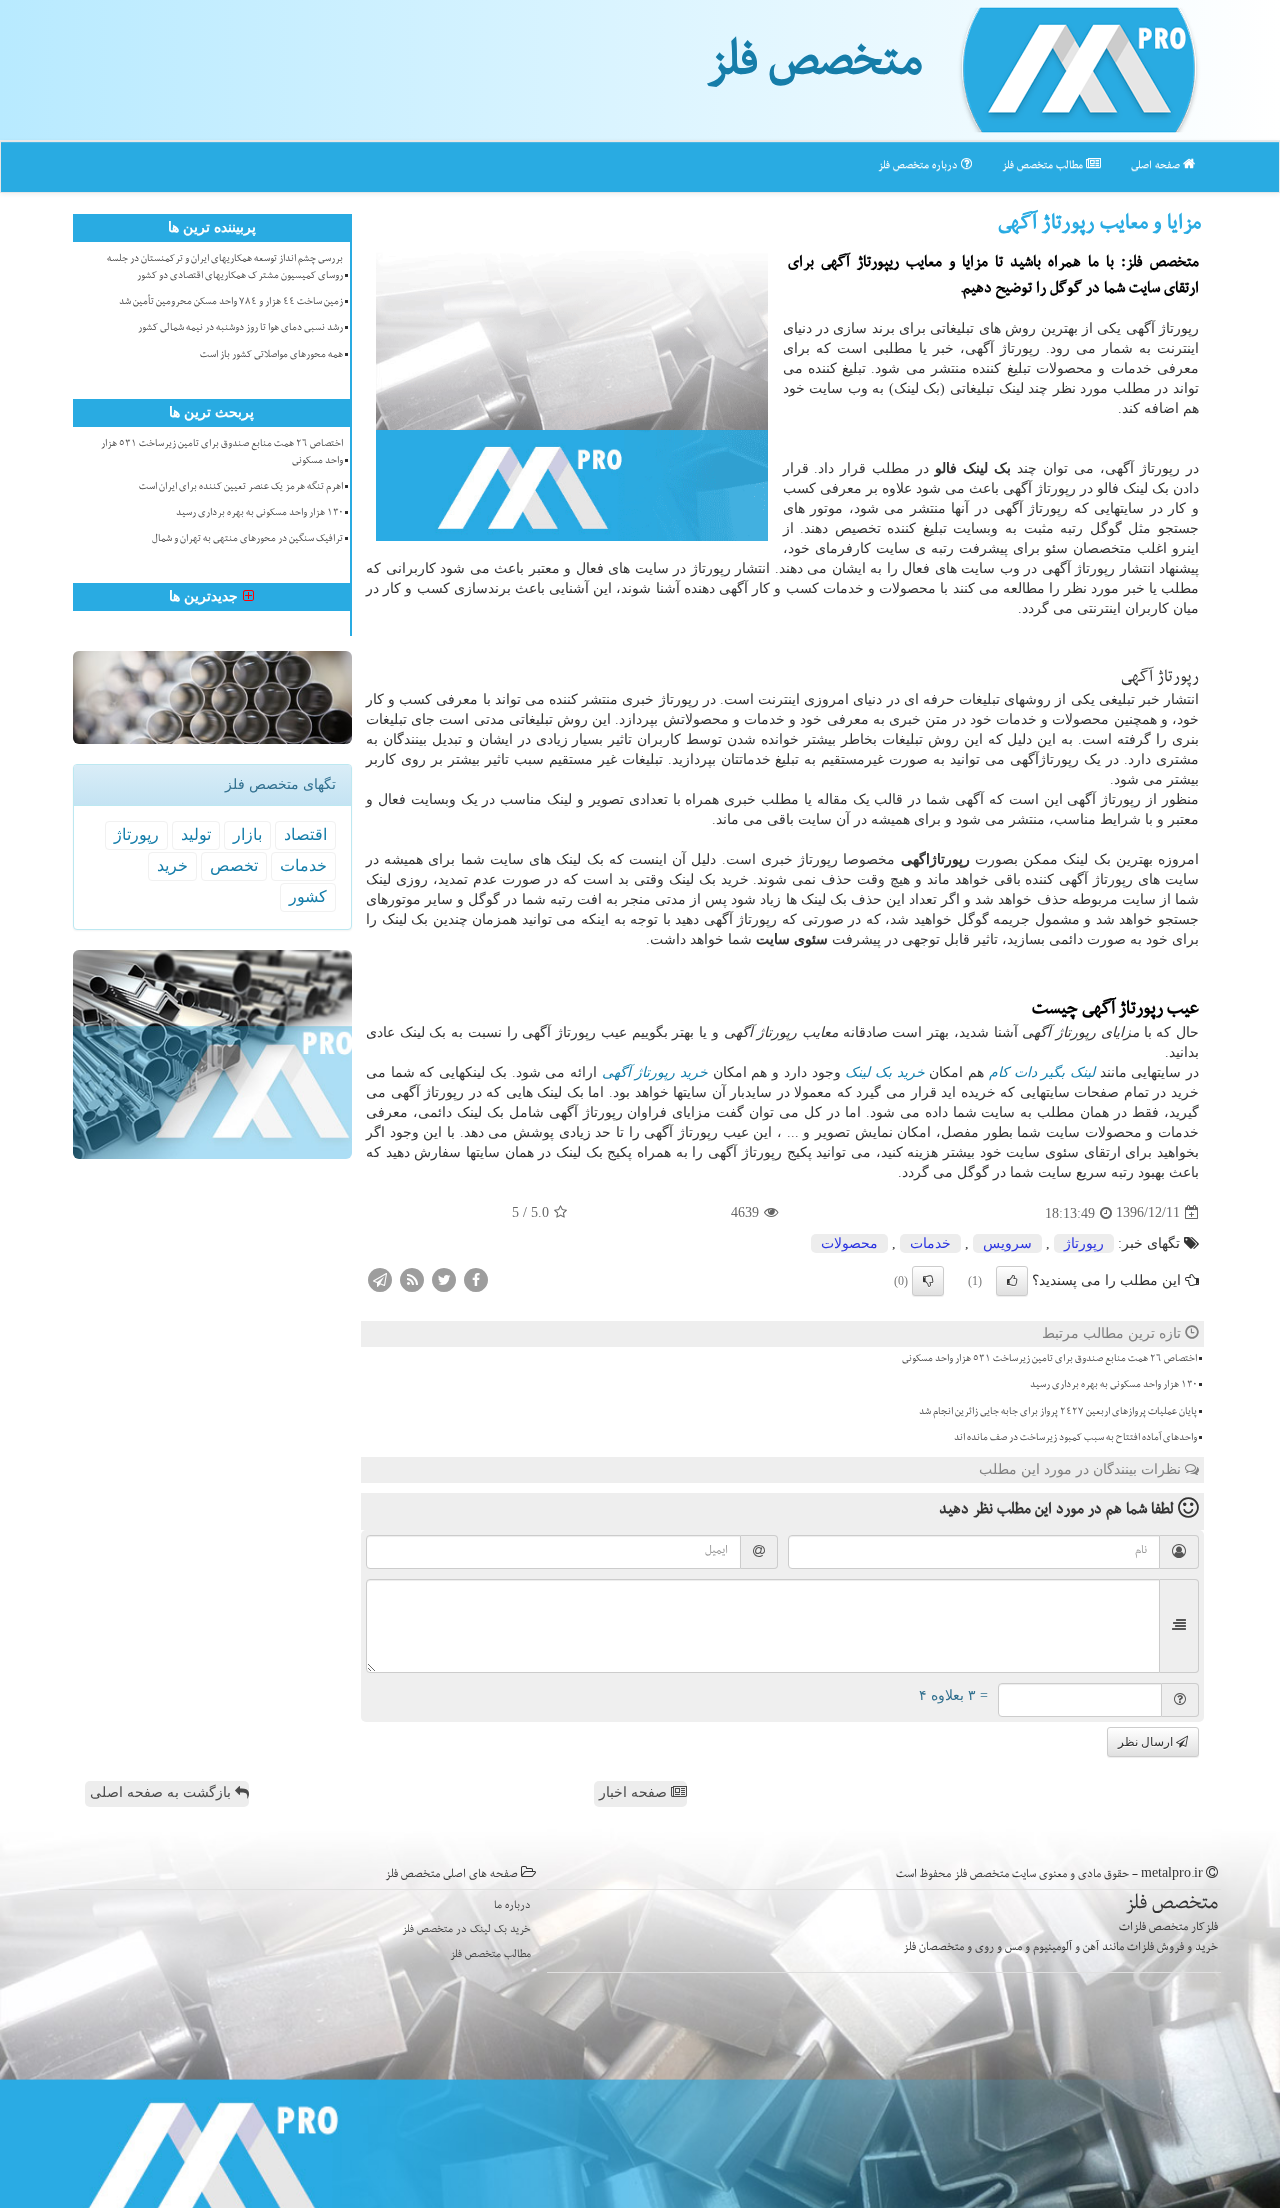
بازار (247, 834)
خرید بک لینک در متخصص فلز (466, 1930)
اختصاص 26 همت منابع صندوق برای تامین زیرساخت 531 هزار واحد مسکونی (1049, 1360)
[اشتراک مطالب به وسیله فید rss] (412, 1278)
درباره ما (512, 1906)
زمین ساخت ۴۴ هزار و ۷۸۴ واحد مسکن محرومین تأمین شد (231, 303)
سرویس (1007, 1243)
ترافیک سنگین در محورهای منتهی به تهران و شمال (247, 540)
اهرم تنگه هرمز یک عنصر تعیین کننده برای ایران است (241, 488)
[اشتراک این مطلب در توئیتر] (444, 1278)
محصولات (849, 1243)
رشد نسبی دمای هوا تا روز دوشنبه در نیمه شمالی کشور (240, 329)
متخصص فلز (814, 68)
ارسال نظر (1147, 1742)
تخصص (234, 865)
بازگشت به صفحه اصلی (162, 1792)
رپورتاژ (1084, 1243)
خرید (172, 865)
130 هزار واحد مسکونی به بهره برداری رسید (1113, 1386)
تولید (196, 834)
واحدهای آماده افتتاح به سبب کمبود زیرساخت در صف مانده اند (1075, 1439)
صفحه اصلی (1157, 166)
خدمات (930, 1243)
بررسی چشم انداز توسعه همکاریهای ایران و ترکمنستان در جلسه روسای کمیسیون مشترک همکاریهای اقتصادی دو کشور (225, 268)
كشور (308, 896)
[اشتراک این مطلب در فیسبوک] (476, 1278)
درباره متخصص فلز (919, 166)
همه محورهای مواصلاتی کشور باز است (271, 356)
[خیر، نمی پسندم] (928, 1281)
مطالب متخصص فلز (1044, 166)
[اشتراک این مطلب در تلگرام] (380, 1278)
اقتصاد (305, 834)
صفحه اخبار (635, 1792)
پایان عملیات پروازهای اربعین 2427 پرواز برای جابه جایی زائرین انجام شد (1058, 1413)
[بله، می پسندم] (1012, 1281)
